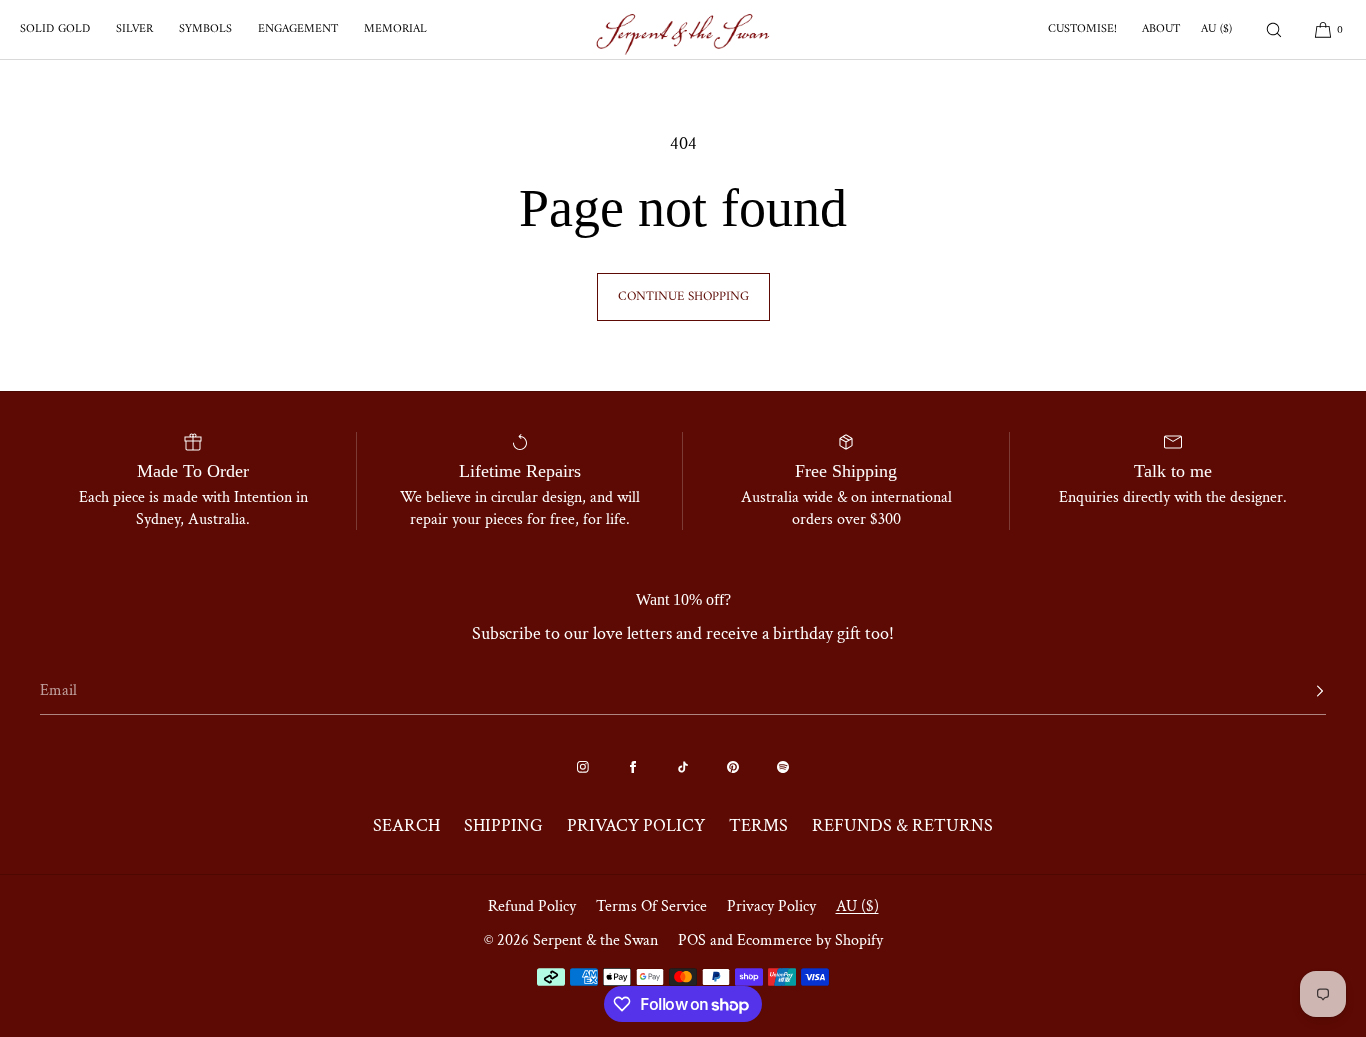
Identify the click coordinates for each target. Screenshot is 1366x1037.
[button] (1274, 29)
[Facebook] (633, 767)
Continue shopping (683, 296)
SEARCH (406, 825)
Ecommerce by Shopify (810, 940)
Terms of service (651, 906)
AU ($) (1216, 29)
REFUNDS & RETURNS (902, 825)
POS (692, 940)
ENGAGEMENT (298, 29)
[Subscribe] (1301, 691)
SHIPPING (503, 825)
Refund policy (532, 906)
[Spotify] (783, 767)
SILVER (134, 29)
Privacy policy (771, 906)
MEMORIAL (395, 29)
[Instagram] (583, 767)
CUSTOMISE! (1082, 29)
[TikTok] (683, 767)
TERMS (758, 825)
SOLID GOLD (55, 29)
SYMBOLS (205, 29)
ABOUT (1161, 29)
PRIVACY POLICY (636, 825)
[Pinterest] (733, 767)
